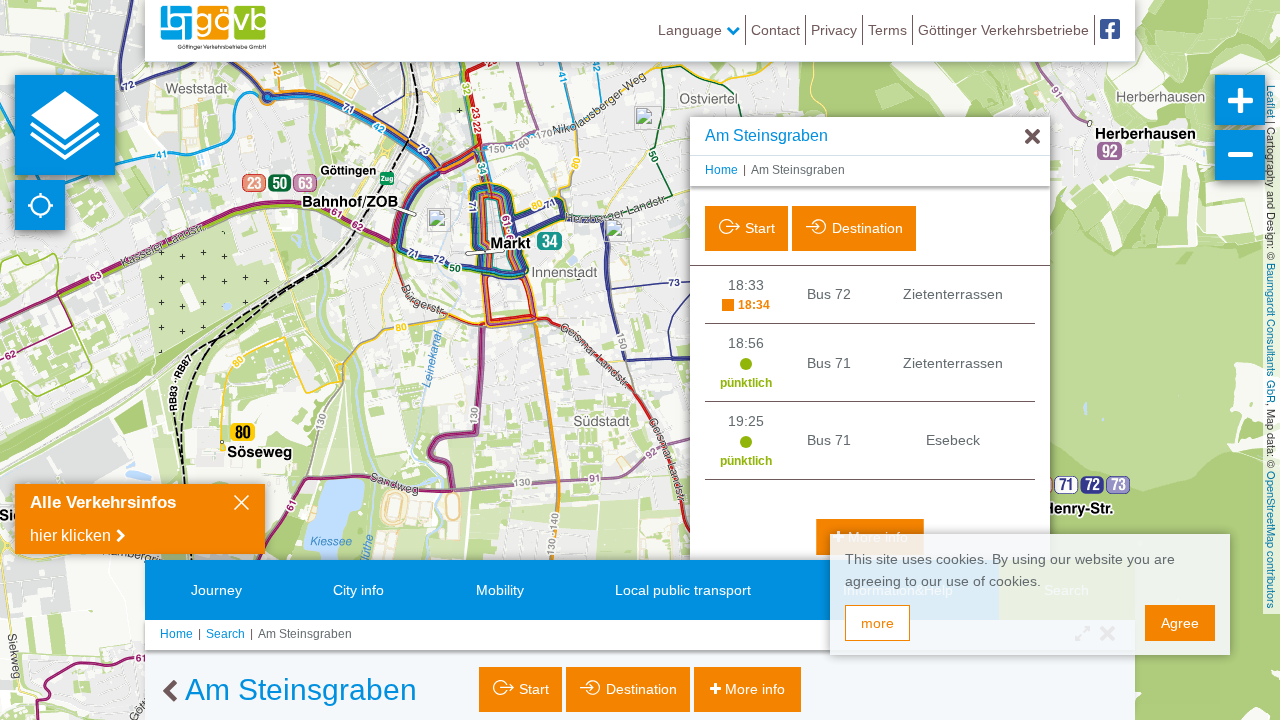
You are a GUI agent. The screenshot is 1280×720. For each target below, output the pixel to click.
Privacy (834, 30)
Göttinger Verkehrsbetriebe (1003, 30)
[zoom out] (1240, 155)
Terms (887, 30)
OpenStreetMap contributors (1272, 540)
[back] (169, 692)
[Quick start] (65, 125)
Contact (775, 30)
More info (755, 689)
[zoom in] (1240, 100)
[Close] (241, 505)
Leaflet (1272, 101)
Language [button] (692, 30)
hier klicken (70, 535)
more (877, 623)
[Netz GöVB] (213, 30)
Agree (1180, 623)
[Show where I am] (40, 205)
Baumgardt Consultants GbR (1272, 333)
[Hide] (1032, 137)
